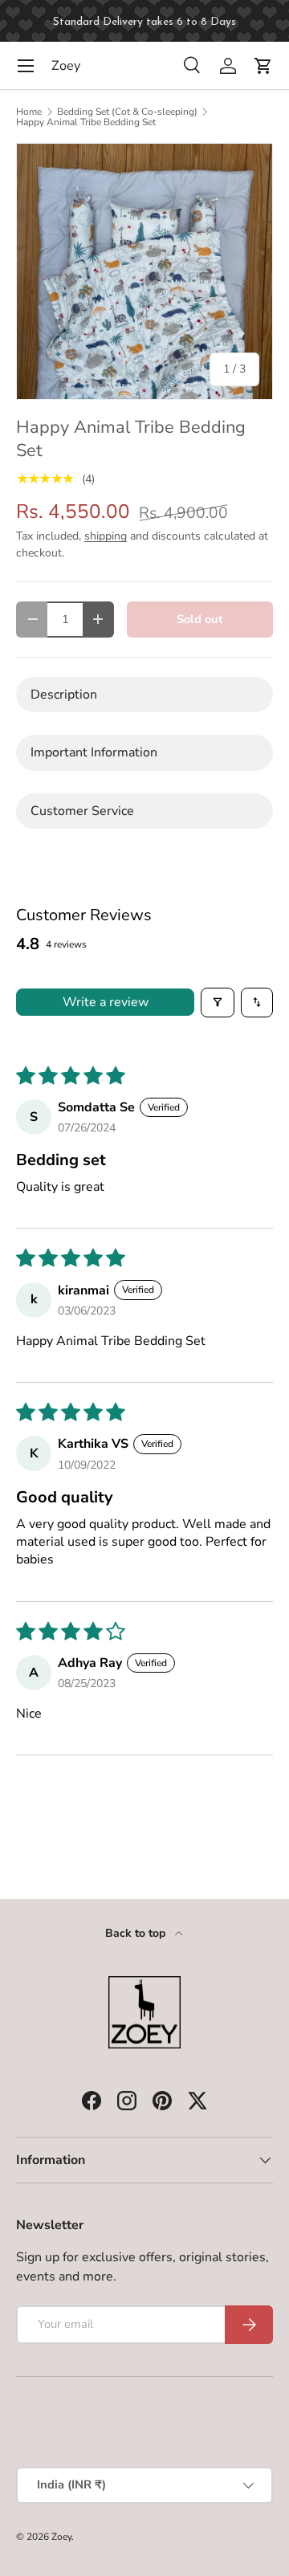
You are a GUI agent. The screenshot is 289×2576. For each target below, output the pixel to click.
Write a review (106, 1002)
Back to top (137, 1933)
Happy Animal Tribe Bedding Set (86, 122)
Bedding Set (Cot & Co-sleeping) (127, 112)
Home (29, 112)
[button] (263, 66)
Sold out (200, 619)
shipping (106, 536)
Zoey (61, 2537)
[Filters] (218, 1002)
